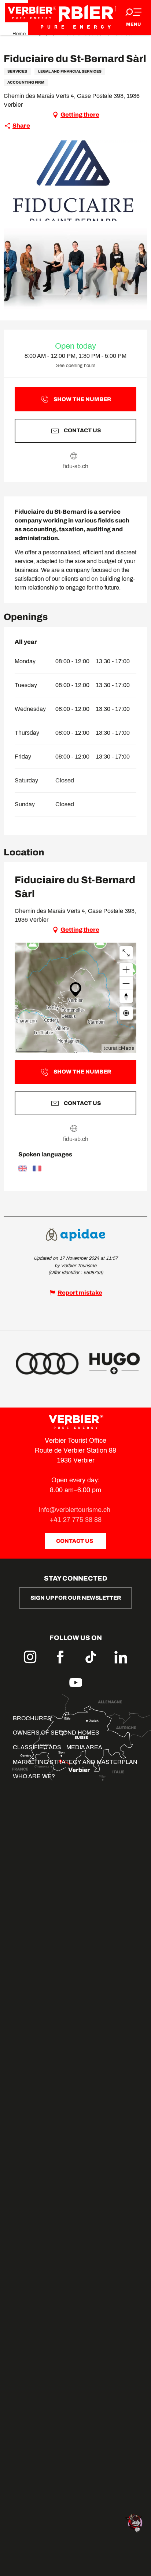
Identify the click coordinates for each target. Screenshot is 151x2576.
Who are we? (34, 1776)
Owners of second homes (56, 1733)
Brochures (32, 1718)
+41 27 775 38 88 (76, 1520)
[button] (75, 181)
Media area (84, 1747)
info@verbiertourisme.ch (75, 1510)
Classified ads (37, 1747)
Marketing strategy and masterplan (75, 1762)
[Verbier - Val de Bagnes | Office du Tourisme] (75, 17)
